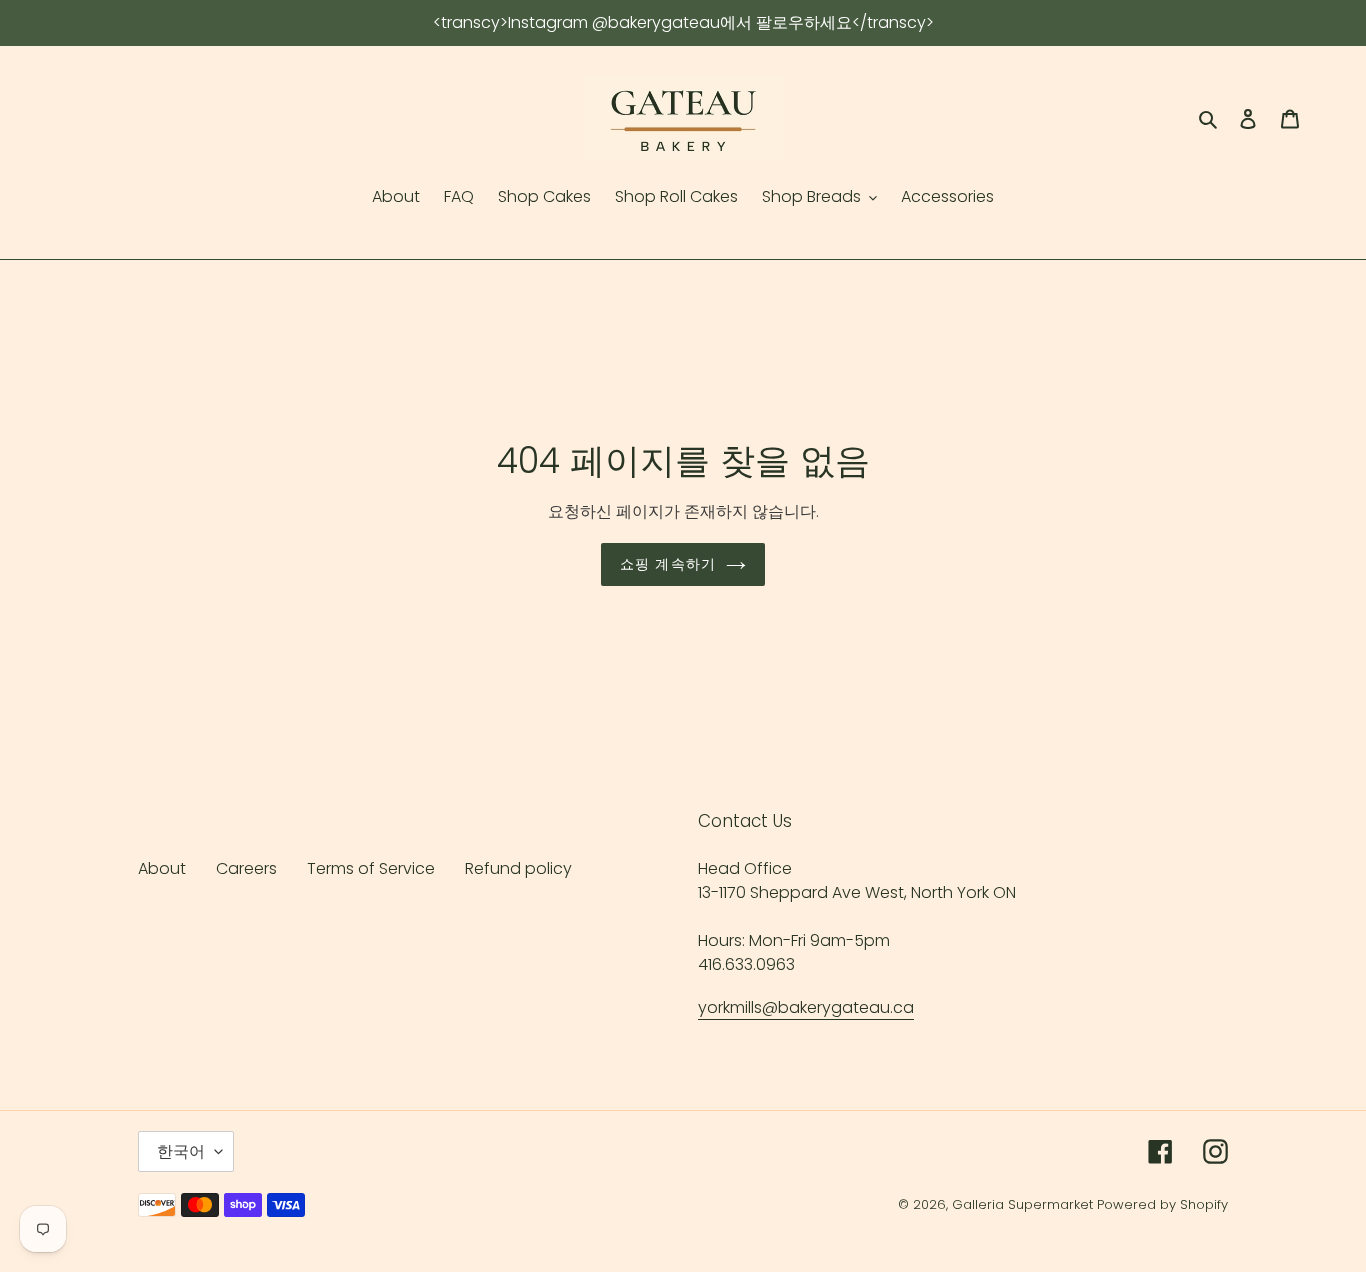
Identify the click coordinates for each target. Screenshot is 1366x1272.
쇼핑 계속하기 (668, 564)
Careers (246, 868)
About (162, 868)
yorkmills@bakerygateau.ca (806, 1007)
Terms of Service (371, 868)
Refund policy (518, 868)
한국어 (181, 1151)
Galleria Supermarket (1022, 1204)
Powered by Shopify (1162, 1204)
